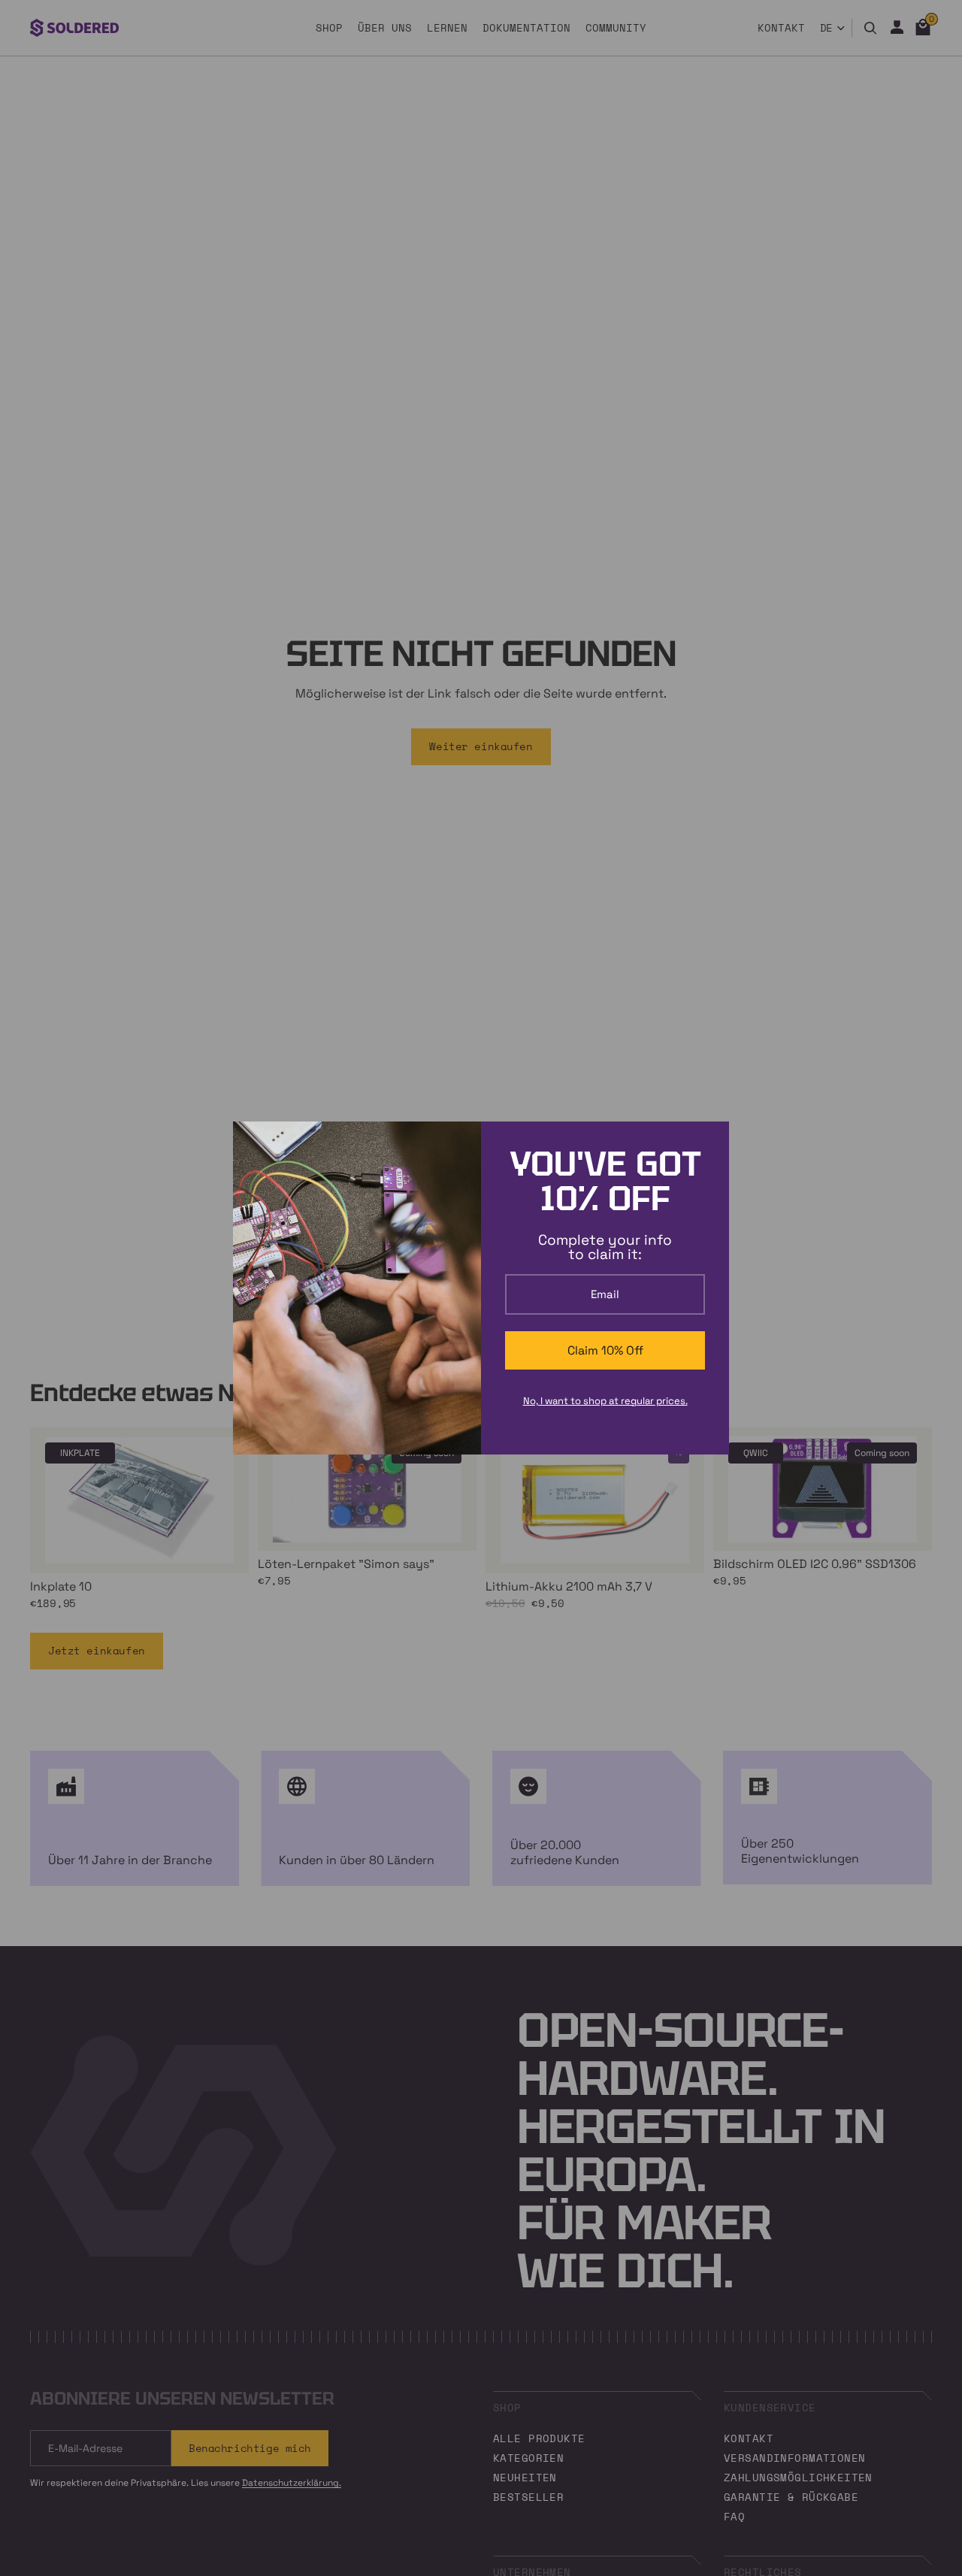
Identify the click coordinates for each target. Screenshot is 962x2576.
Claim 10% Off (605, 1350)
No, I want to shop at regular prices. (605, 1401)
